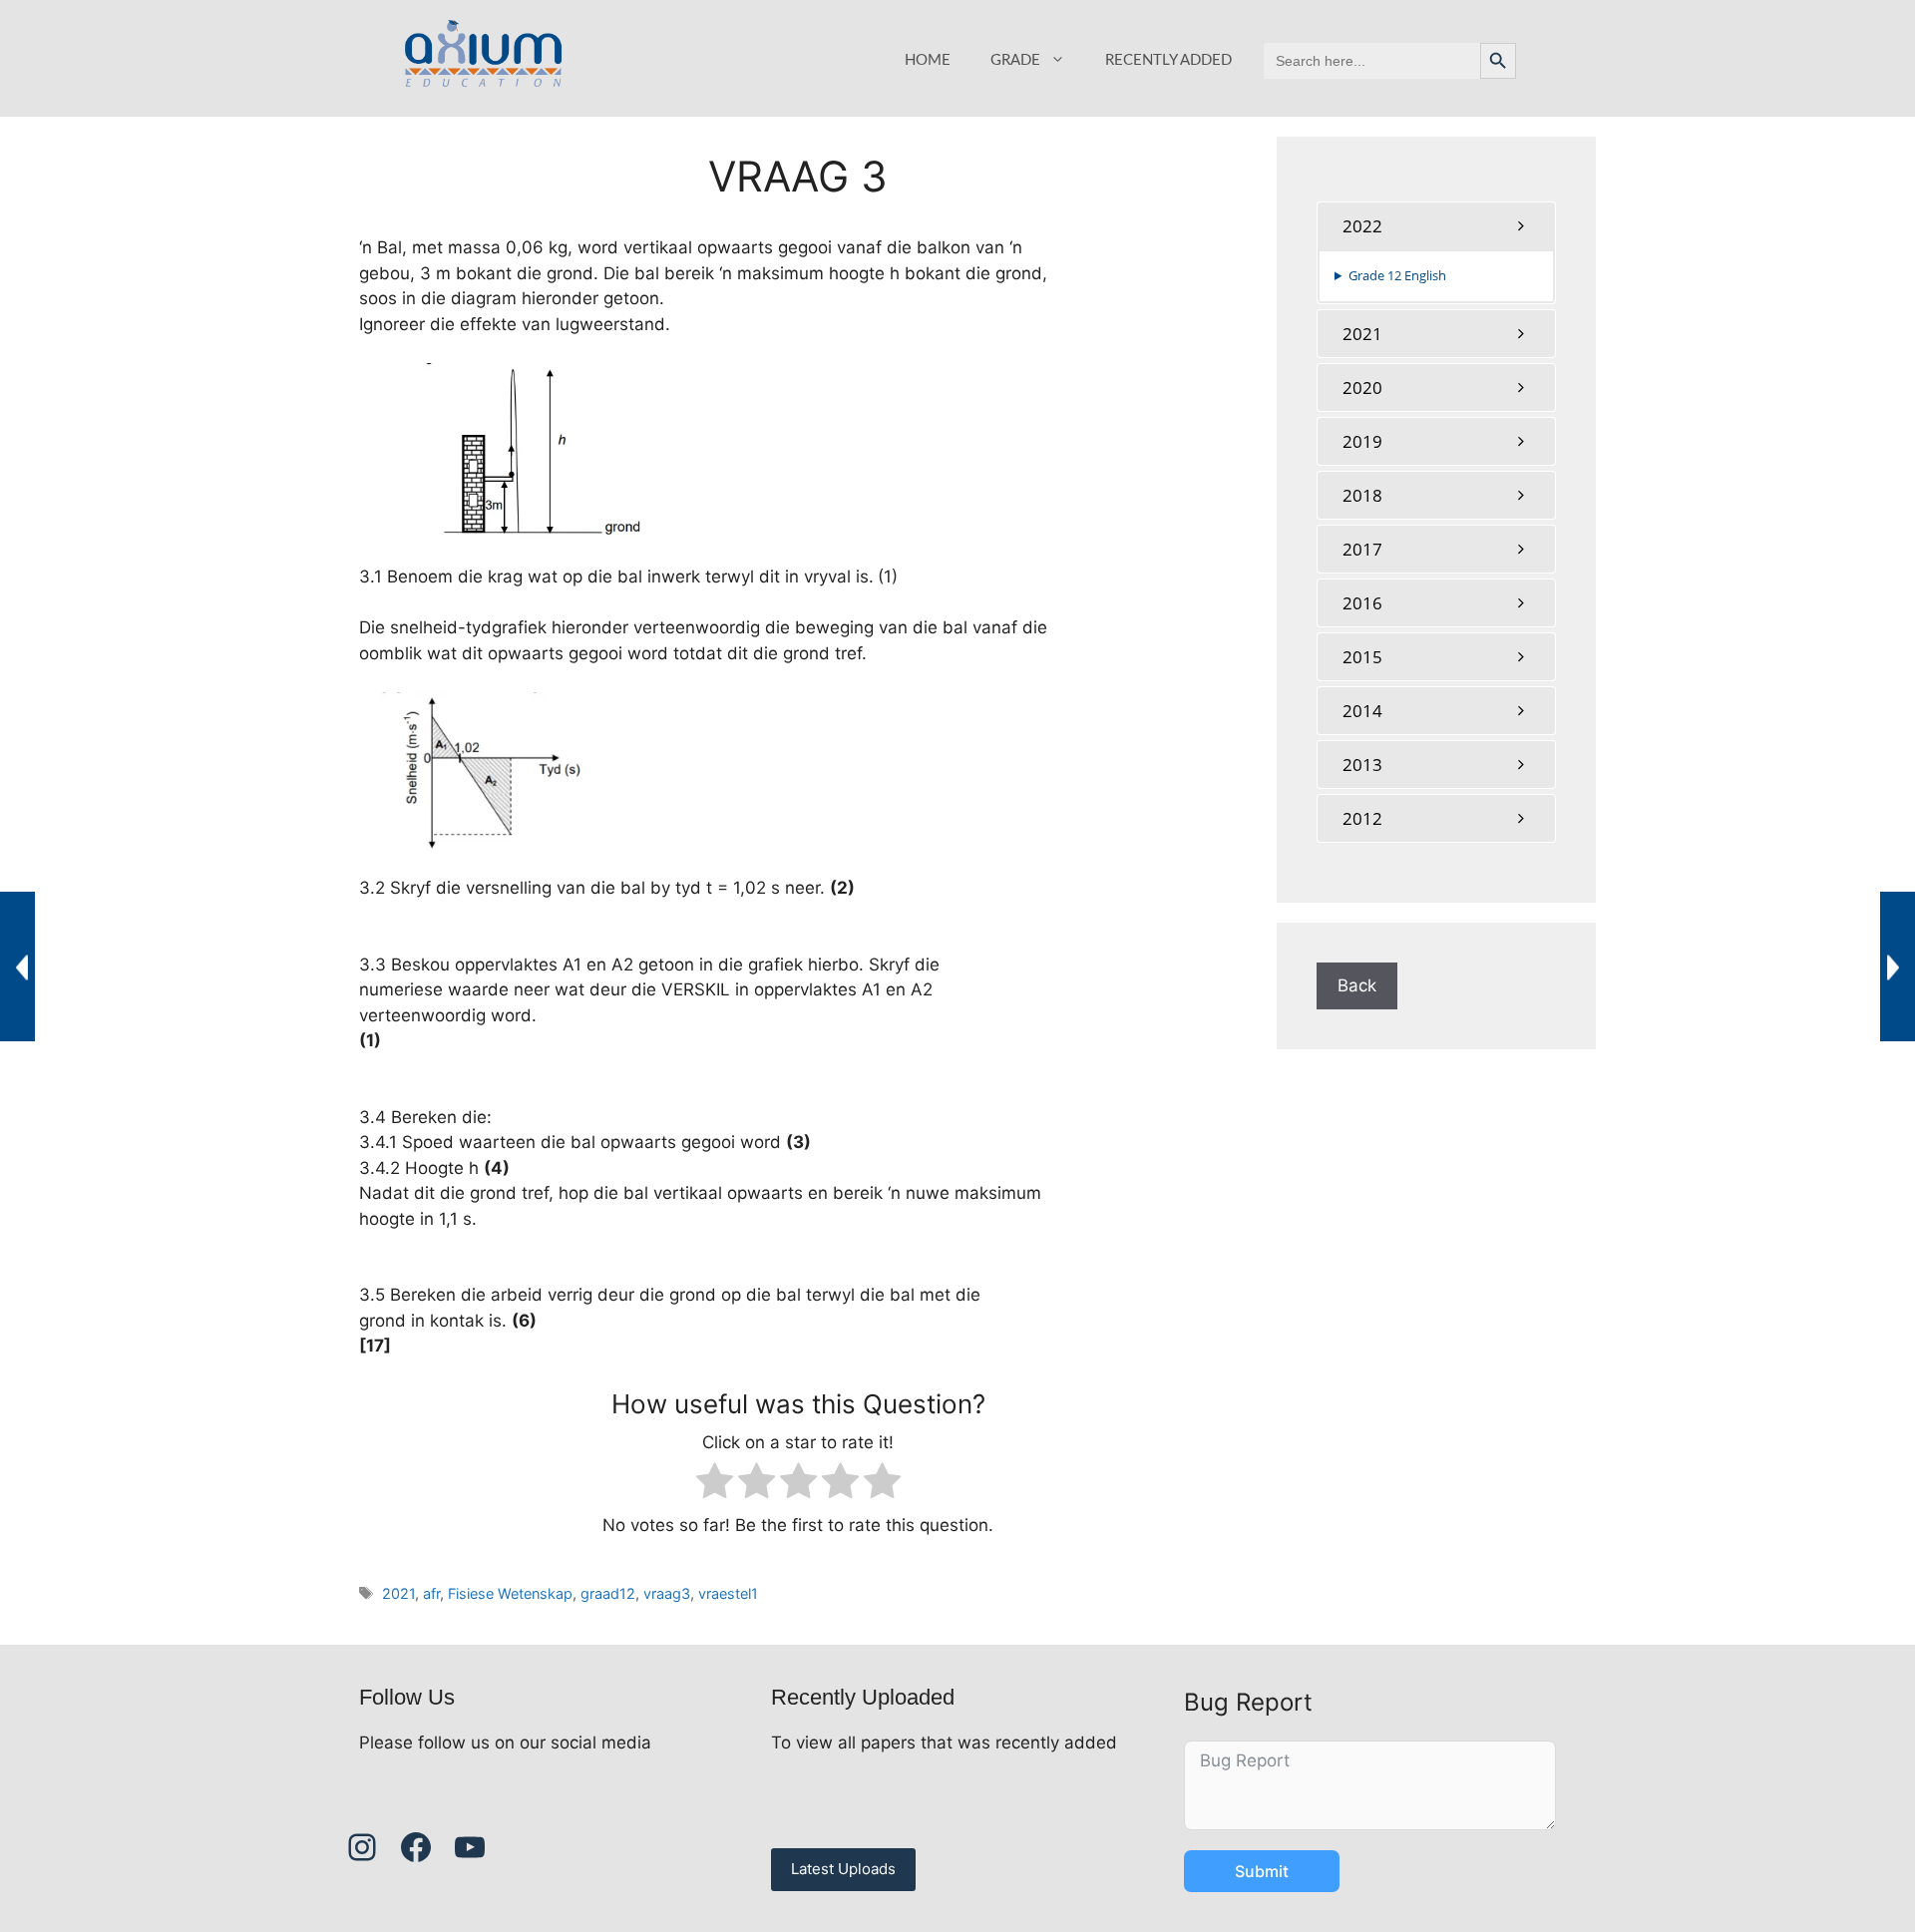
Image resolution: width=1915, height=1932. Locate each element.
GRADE (1015, 60)
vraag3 (667, 1593)
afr (431, 1593)
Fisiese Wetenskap (510, 1593)
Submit (1262, 1871)
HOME (928, 60)
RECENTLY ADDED (1168, 60)
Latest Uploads (843, 1869)
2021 (398, 1593)
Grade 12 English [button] (1397, 275)
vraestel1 (728, 1593)
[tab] (1436, 226)
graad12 (608, 1593)
